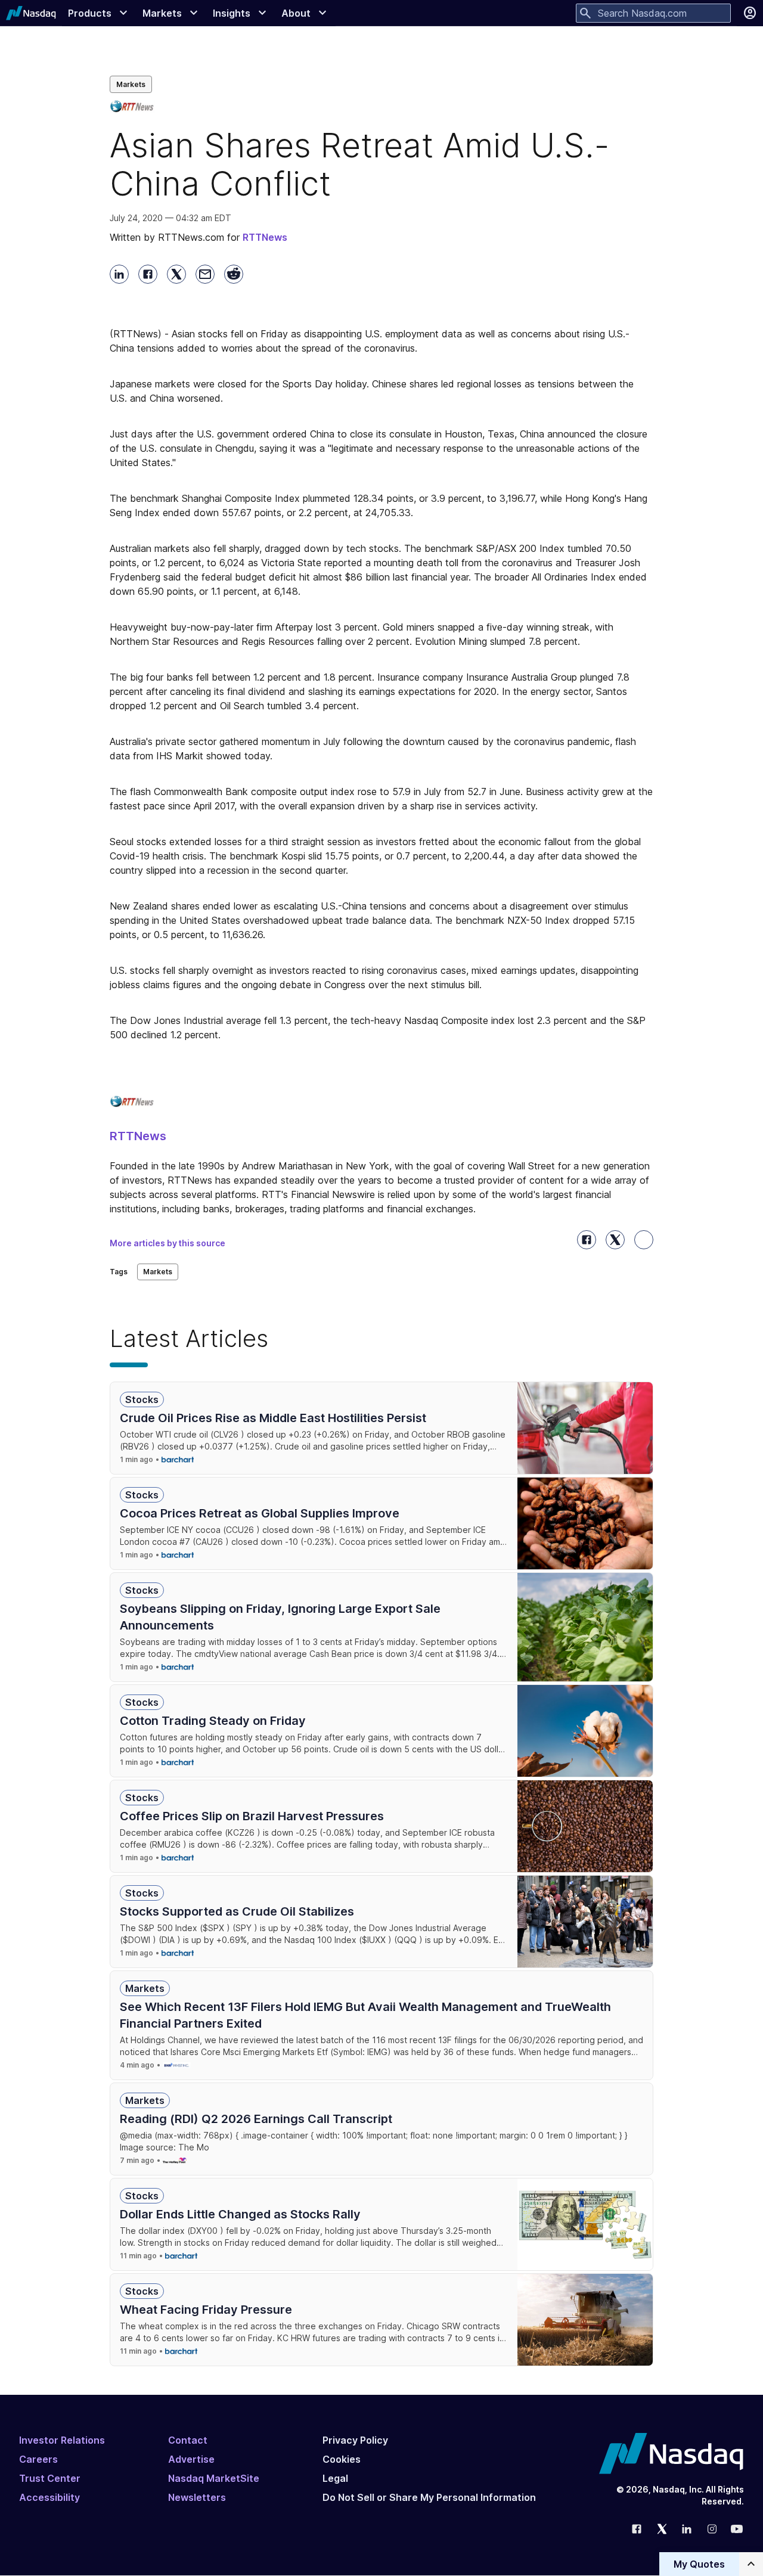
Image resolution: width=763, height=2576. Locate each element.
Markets (131, 84)
